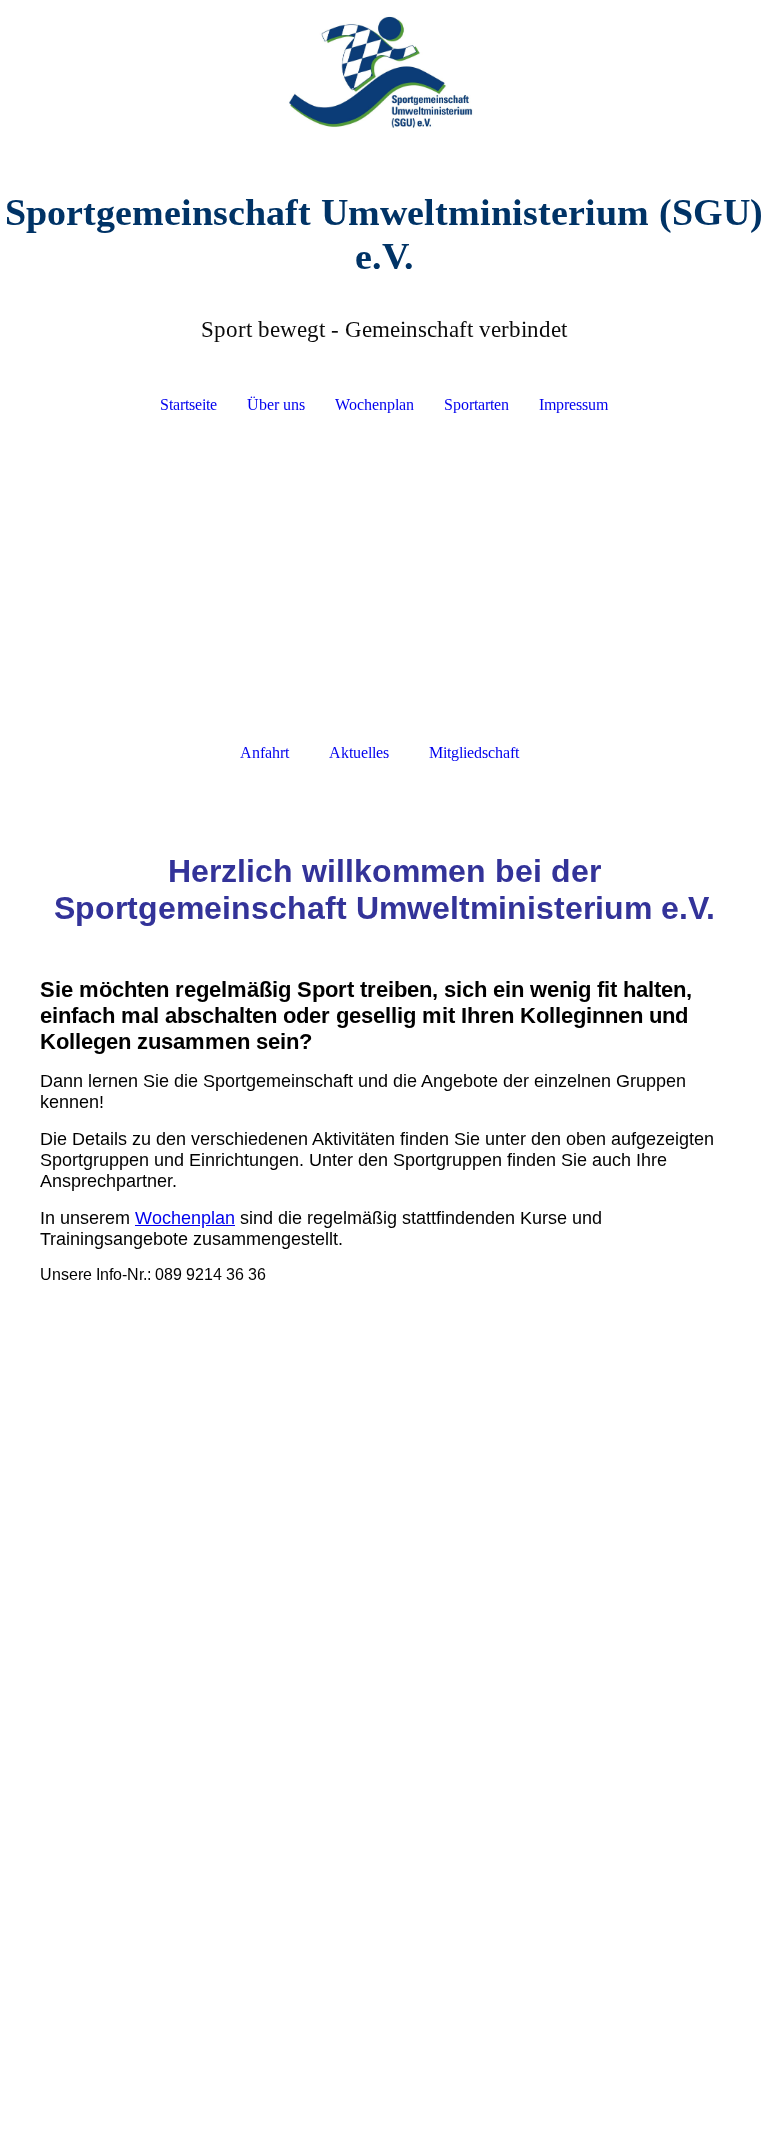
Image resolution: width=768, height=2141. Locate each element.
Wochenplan (374, 404)
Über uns (276, 404)
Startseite (188, 404)
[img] (384, 75)
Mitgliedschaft (474, 752)
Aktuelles (359, 752)
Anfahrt (264, 752)
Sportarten (476, 404)
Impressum (573, 404)
